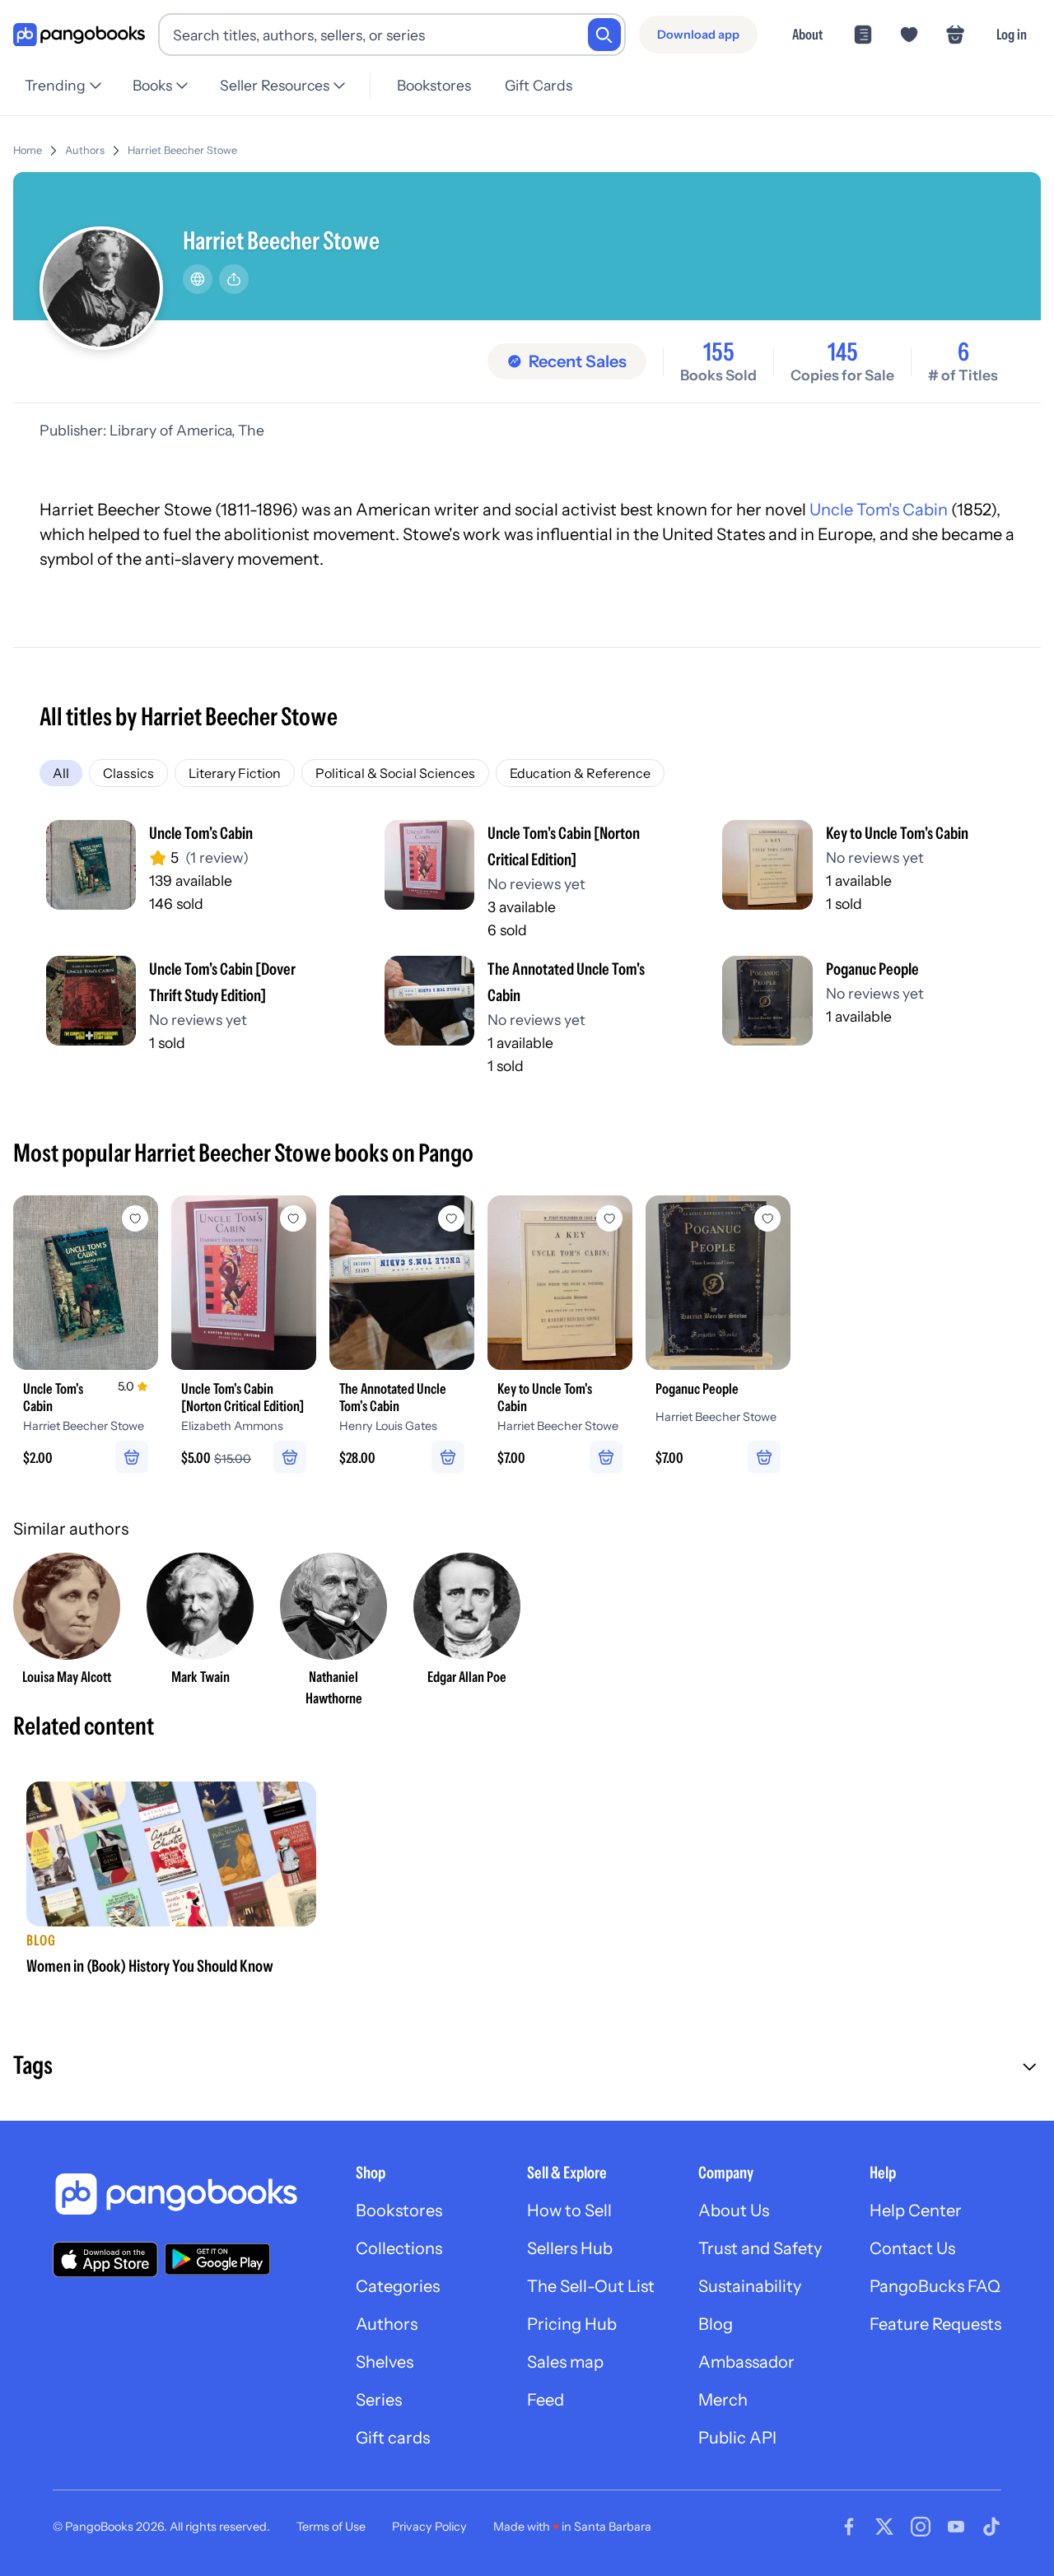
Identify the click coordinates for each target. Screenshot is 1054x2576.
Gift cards (393, 2438)
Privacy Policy (429, 2527)
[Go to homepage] (79, 35)
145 (843, 352)
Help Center (916, 2210)
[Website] (198, 279)
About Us (734, 2210)
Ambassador (746, 2362)
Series (379, 2400)
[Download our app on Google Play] (217, 2259)
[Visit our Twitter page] (884, 2527)
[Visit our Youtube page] (956, 2527)
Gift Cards (539, 85)
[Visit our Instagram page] (921, 2527)
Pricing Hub (572, 2324)
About (807, 34)
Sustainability (750, 2286)
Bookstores (434, 85)
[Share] (234, 279)
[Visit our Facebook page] (849, 2527)
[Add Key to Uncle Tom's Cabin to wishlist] (609, 1218)
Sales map (565, 2362)
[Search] (604, 35)
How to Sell (569, 2210)
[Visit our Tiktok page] (991, 2527)
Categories (398, 2286)
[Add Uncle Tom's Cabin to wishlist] (135, 1218)
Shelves (385, 2362)
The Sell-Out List (591, 2286)
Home (28, 150)
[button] (527, 2067)
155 (719, 352)
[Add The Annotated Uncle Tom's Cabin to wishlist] (451, 1218)
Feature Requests (935, 2324)
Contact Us (912, 2248)
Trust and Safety (760, 2248)
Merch (723, 2400)
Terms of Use (331, 2527)
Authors (85, 150)
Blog (716, 2324)
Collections (399, 2248)
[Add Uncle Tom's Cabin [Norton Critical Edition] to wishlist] (293, 1218)
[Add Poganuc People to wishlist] (767, 1218)
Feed (546, 2400)
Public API (737, 2438)
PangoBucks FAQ (935, 2286)
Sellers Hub (570, 2248)
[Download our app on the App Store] (105, 2259)
